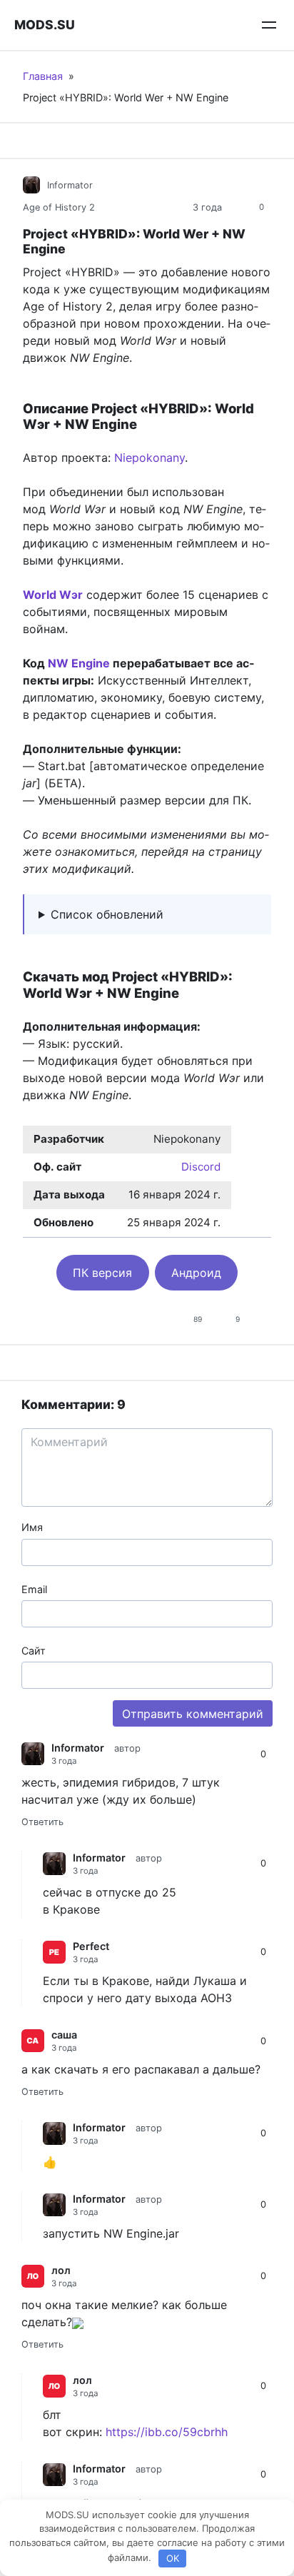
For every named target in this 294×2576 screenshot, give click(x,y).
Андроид (196, 1273)
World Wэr (53, 595)
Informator (70, 185)
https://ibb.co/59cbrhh (167, 2432)
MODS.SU (45, 25)
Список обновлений (107, 914)
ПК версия (102, 1273)
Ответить (42, 1822)
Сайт (34, 1651)
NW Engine (79, 663)
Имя (32, 1527)
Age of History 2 (59, 207)
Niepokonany (149, 458)
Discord (201, 1167)
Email (34, 1589)
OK (173, 2558)
